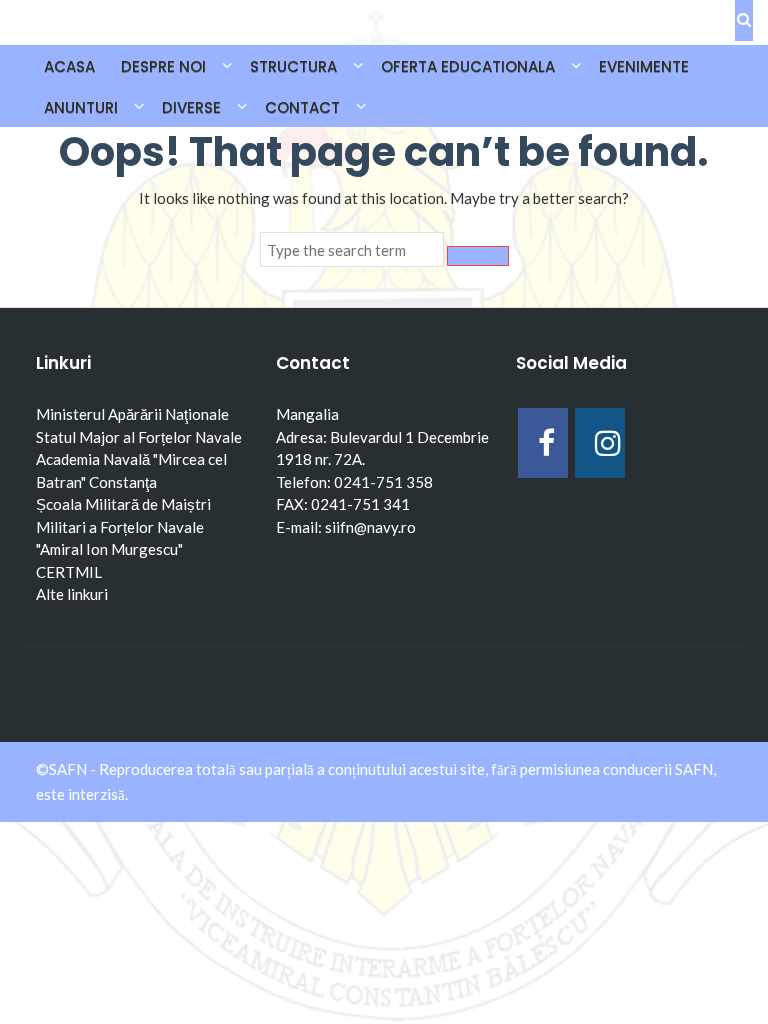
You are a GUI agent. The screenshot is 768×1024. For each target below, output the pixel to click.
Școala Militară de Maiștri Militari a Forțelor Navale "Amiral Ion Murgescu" (123, 526)
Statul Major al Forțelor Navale (139, 437)
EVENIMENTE (644, 66)
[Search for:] (352, 250)
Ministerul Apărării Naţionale (132, 414)
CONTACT (302, 107)
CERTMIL (69, 572)
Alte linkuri (72, 594)
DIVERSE (191, 107)
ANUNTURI (81, 107)
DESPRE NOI (163, 66)
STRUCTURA (293, 66)
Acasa (69, 66)
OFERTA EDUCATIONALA (468, 66)
